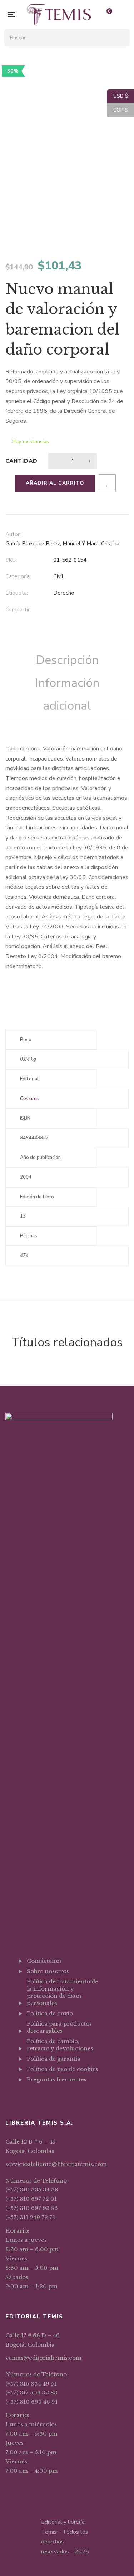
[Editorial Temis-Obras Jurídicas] (59, 14)
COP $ (118, 110)
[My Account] (125, 14)
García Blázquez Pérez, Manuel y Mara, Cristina (62, 544)
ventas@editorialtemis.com (43, 2358)
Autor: (13, 534)
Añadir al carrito (55, 483)
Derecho (64, 593)
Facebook (29, 2097)
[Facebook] (55, 610)
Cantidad (21, 461)
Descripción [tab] (67, 660)
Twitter (38, 2097)
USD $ (118, 96)
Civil (58, 576)
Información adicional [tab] (67, 694)
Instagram (47, 2097)
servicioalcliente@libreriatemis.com (56, 2164)
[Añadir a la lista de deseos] (107, 483)
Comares (29, 1099)
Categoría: (18, 576)
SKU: (11, 560)
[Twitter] (70, 610)
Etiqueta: (17, 593)
